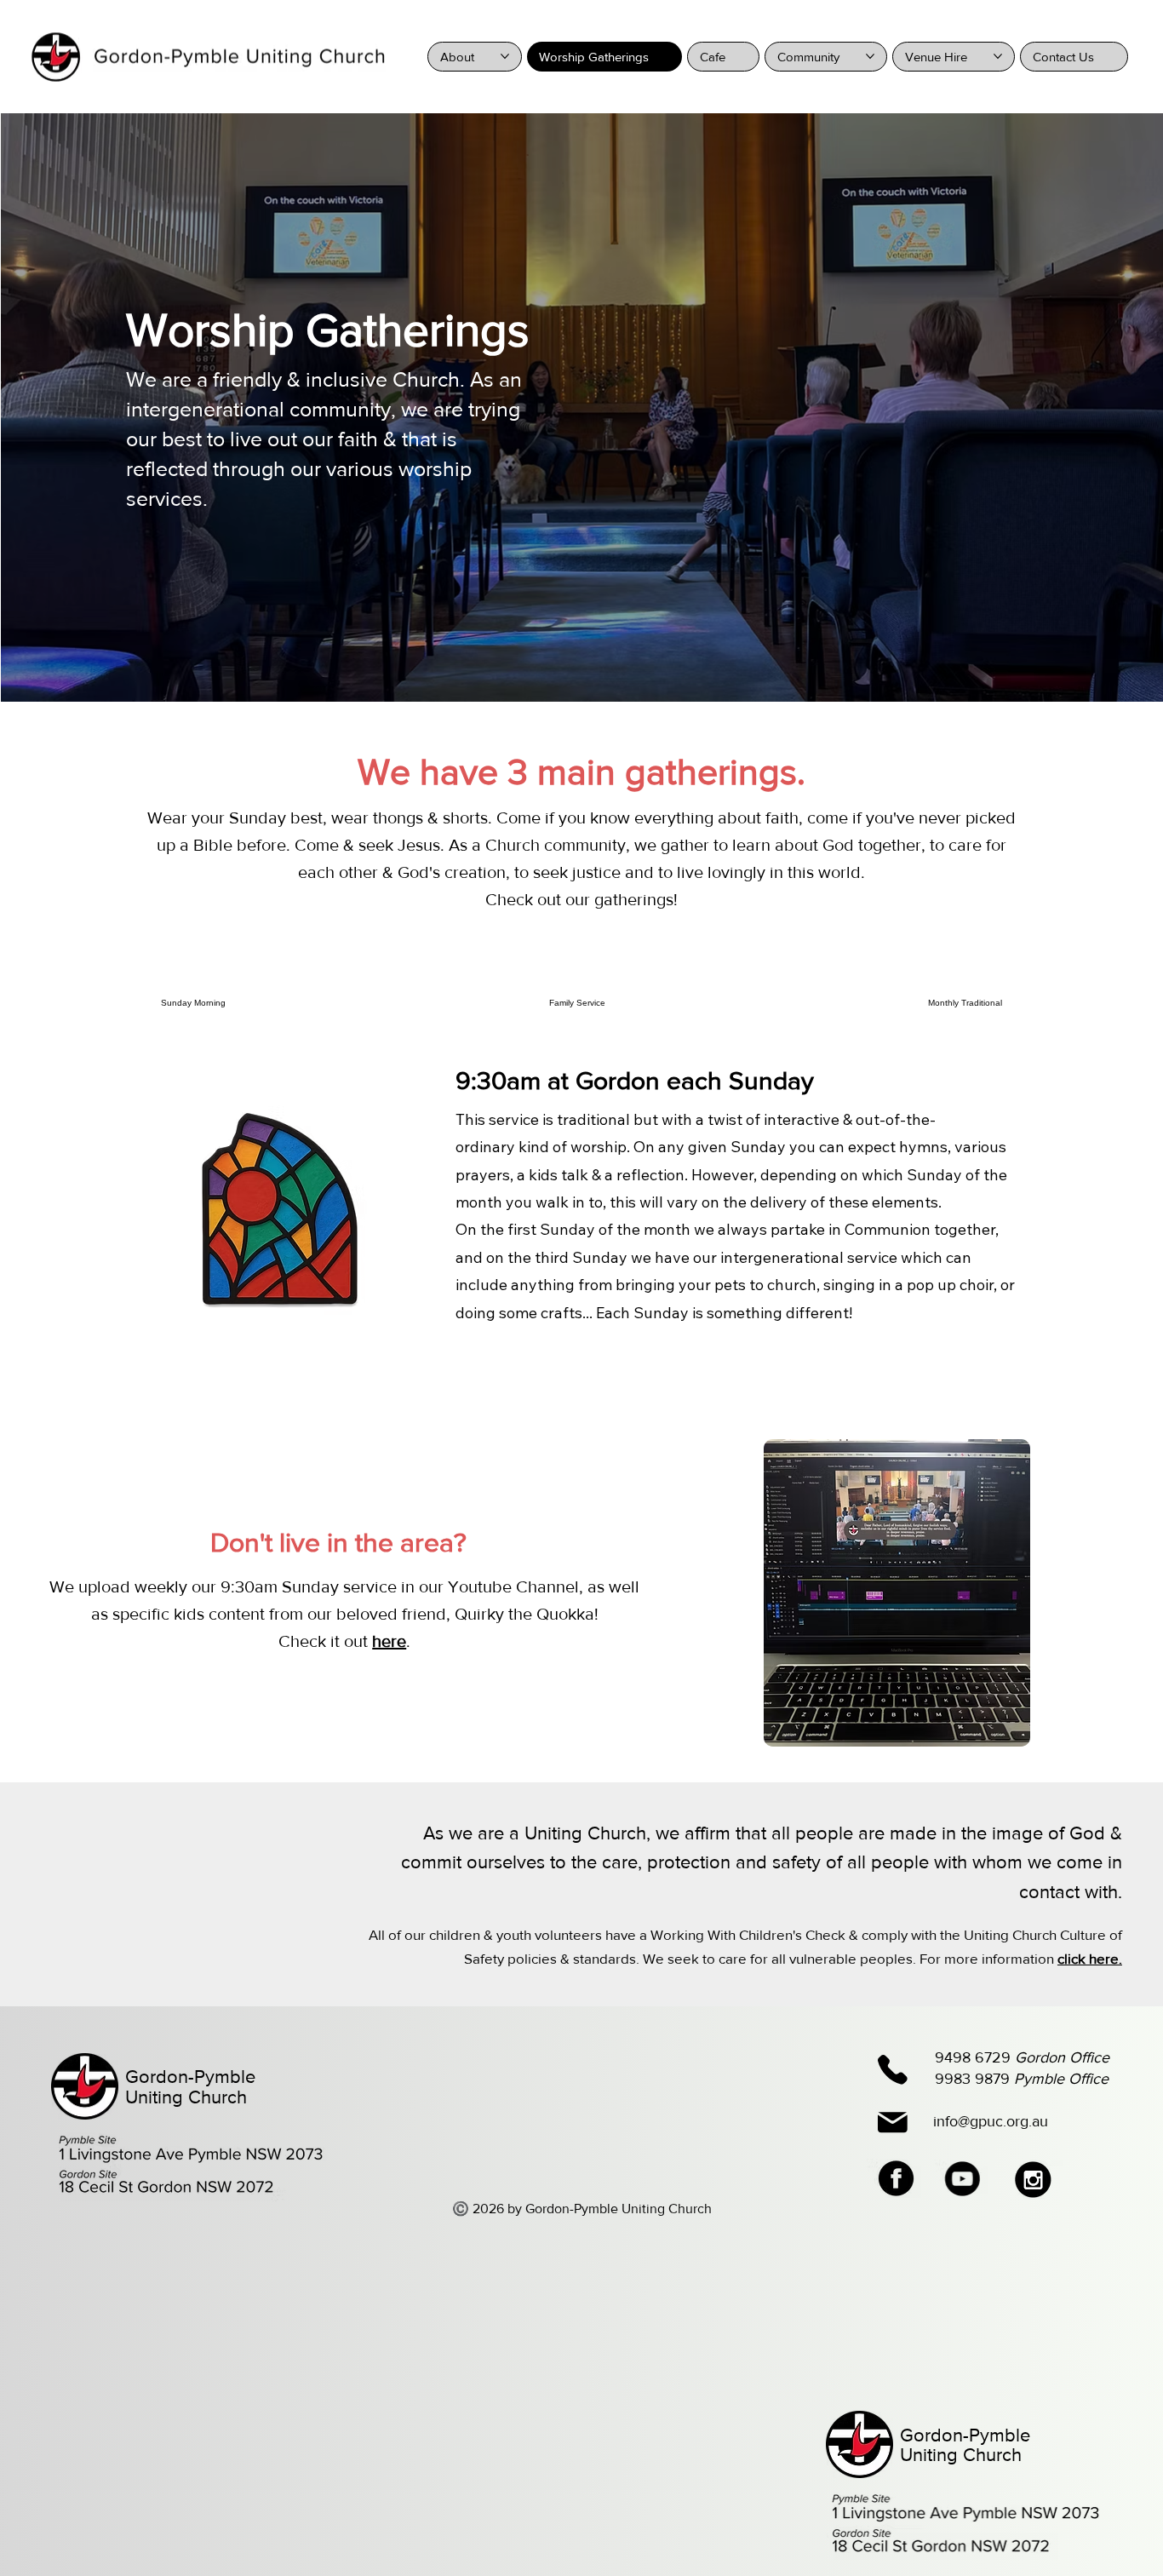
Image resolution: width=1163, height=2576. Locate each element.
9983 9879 (1022, 2079)
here (389, 1641)
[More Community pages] (870, 56)
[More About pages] (505, 56)
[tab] (193, 1003)
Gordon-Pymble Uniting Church (190, 2087)
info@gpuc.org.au (991, 2121)
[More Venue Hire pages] (998, 56)
